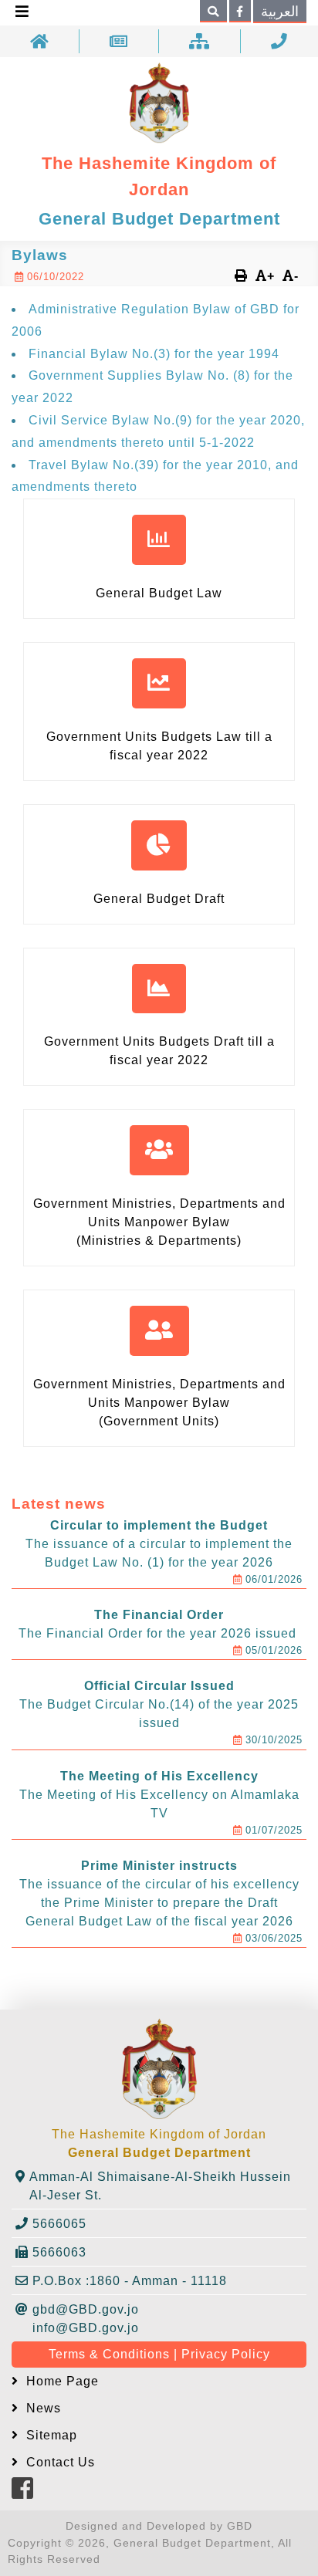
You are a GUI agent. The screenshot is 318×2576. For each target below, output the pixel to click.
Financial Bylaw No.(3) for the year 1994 (154, 354)
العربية (280, 12)
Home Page (61, 2381)
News (42, 2408)
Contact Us (59, 2462)
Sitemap (50, 2435)
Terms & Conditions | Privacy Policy (159, 2354)
